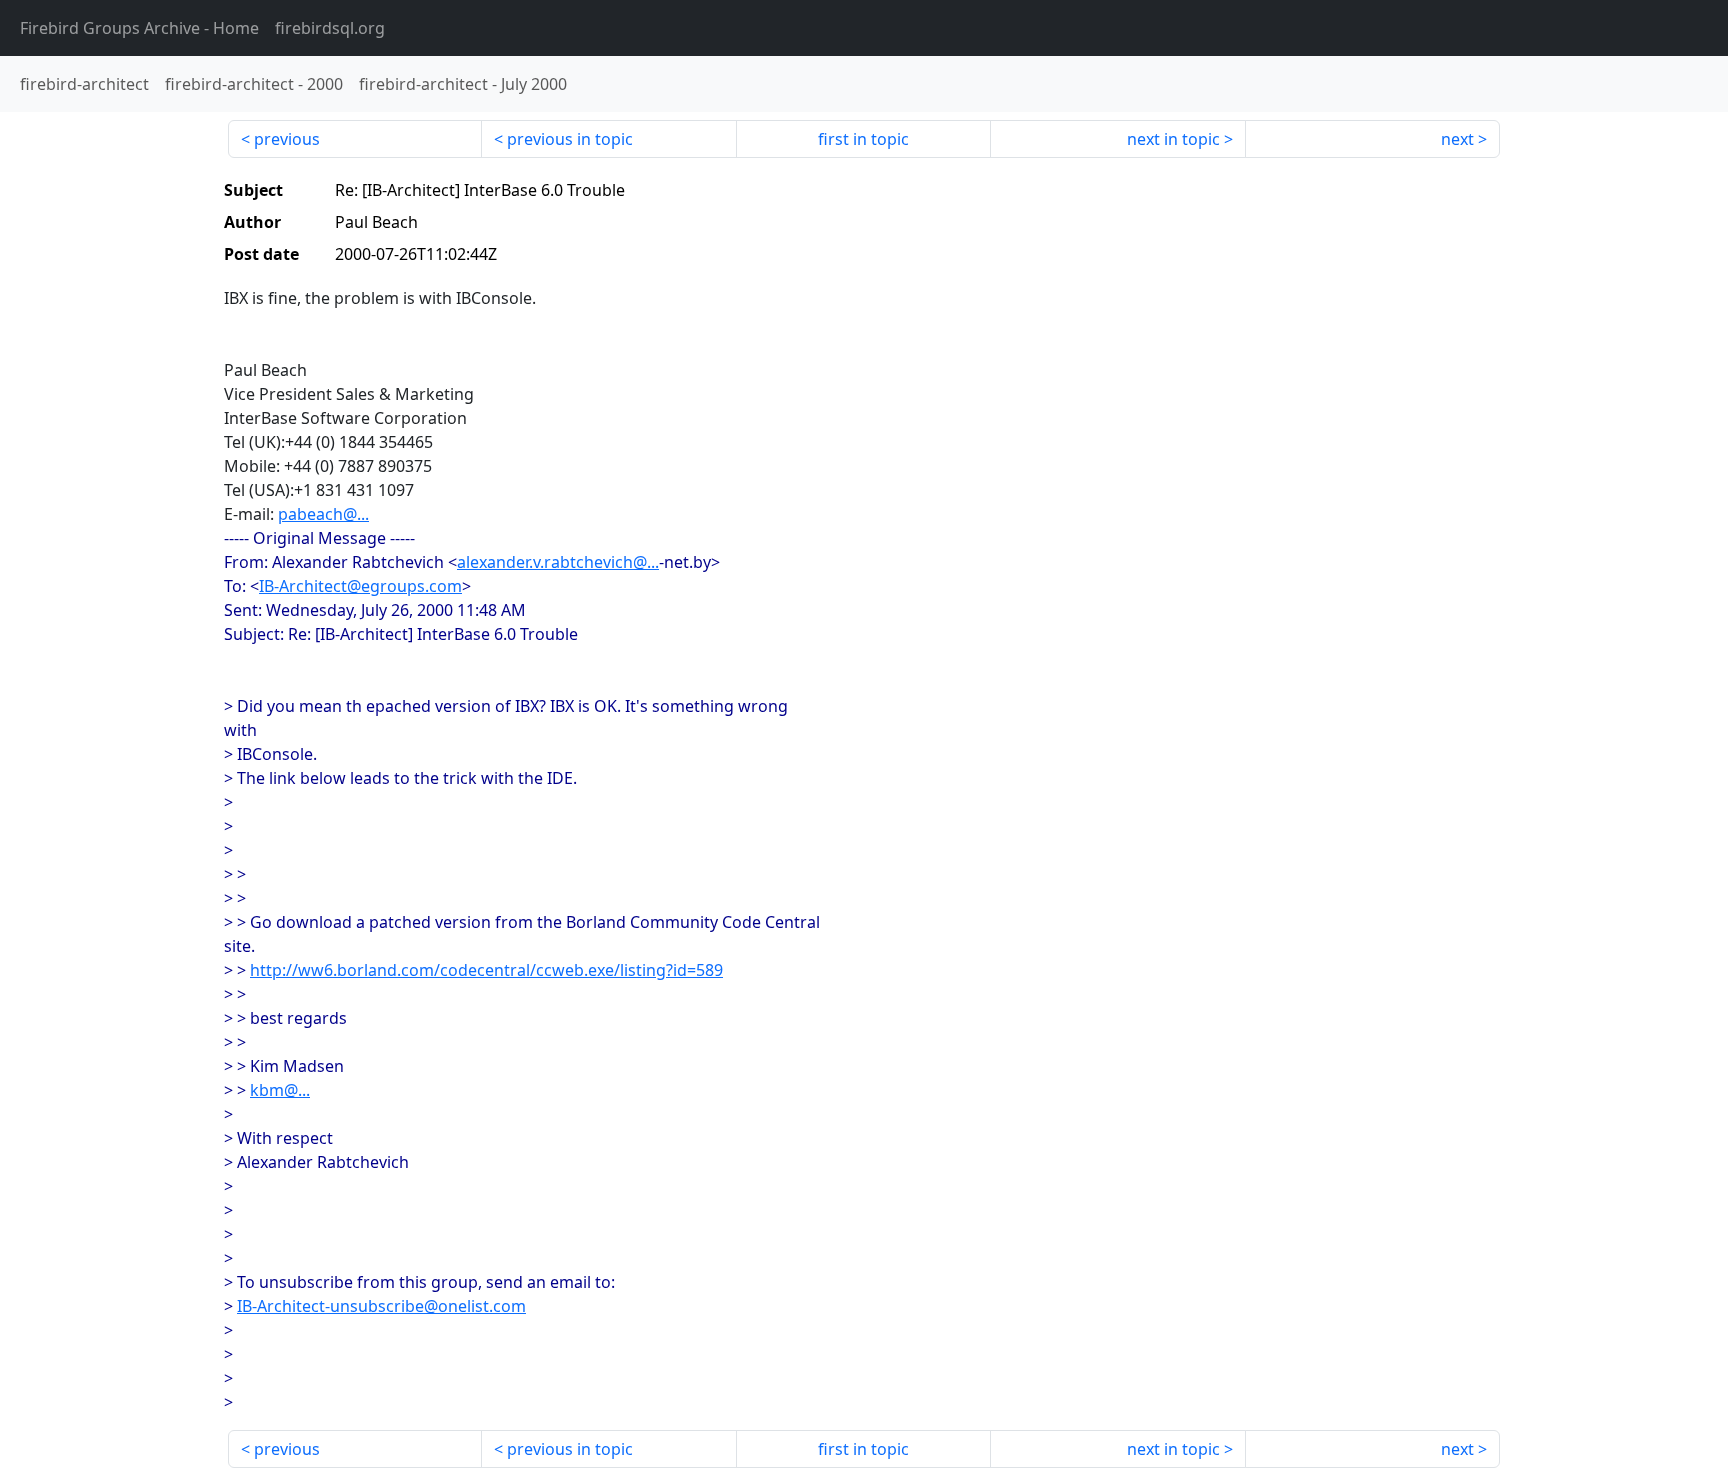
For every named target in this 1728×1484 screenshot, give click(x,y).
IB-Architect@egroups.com (360, 586)
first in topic (863, 139)
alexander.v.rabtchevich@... (558, 562)
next (1457, 139)
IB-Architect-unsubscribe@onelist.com (381, 1306)
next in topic (1173, 139)
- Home (139, 28)
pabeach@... (323, 514)
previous (287, 139)
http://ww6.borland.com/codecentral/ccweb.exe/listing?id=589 (486, 970)
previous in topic (570, 139)
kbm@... (280, 1090)
